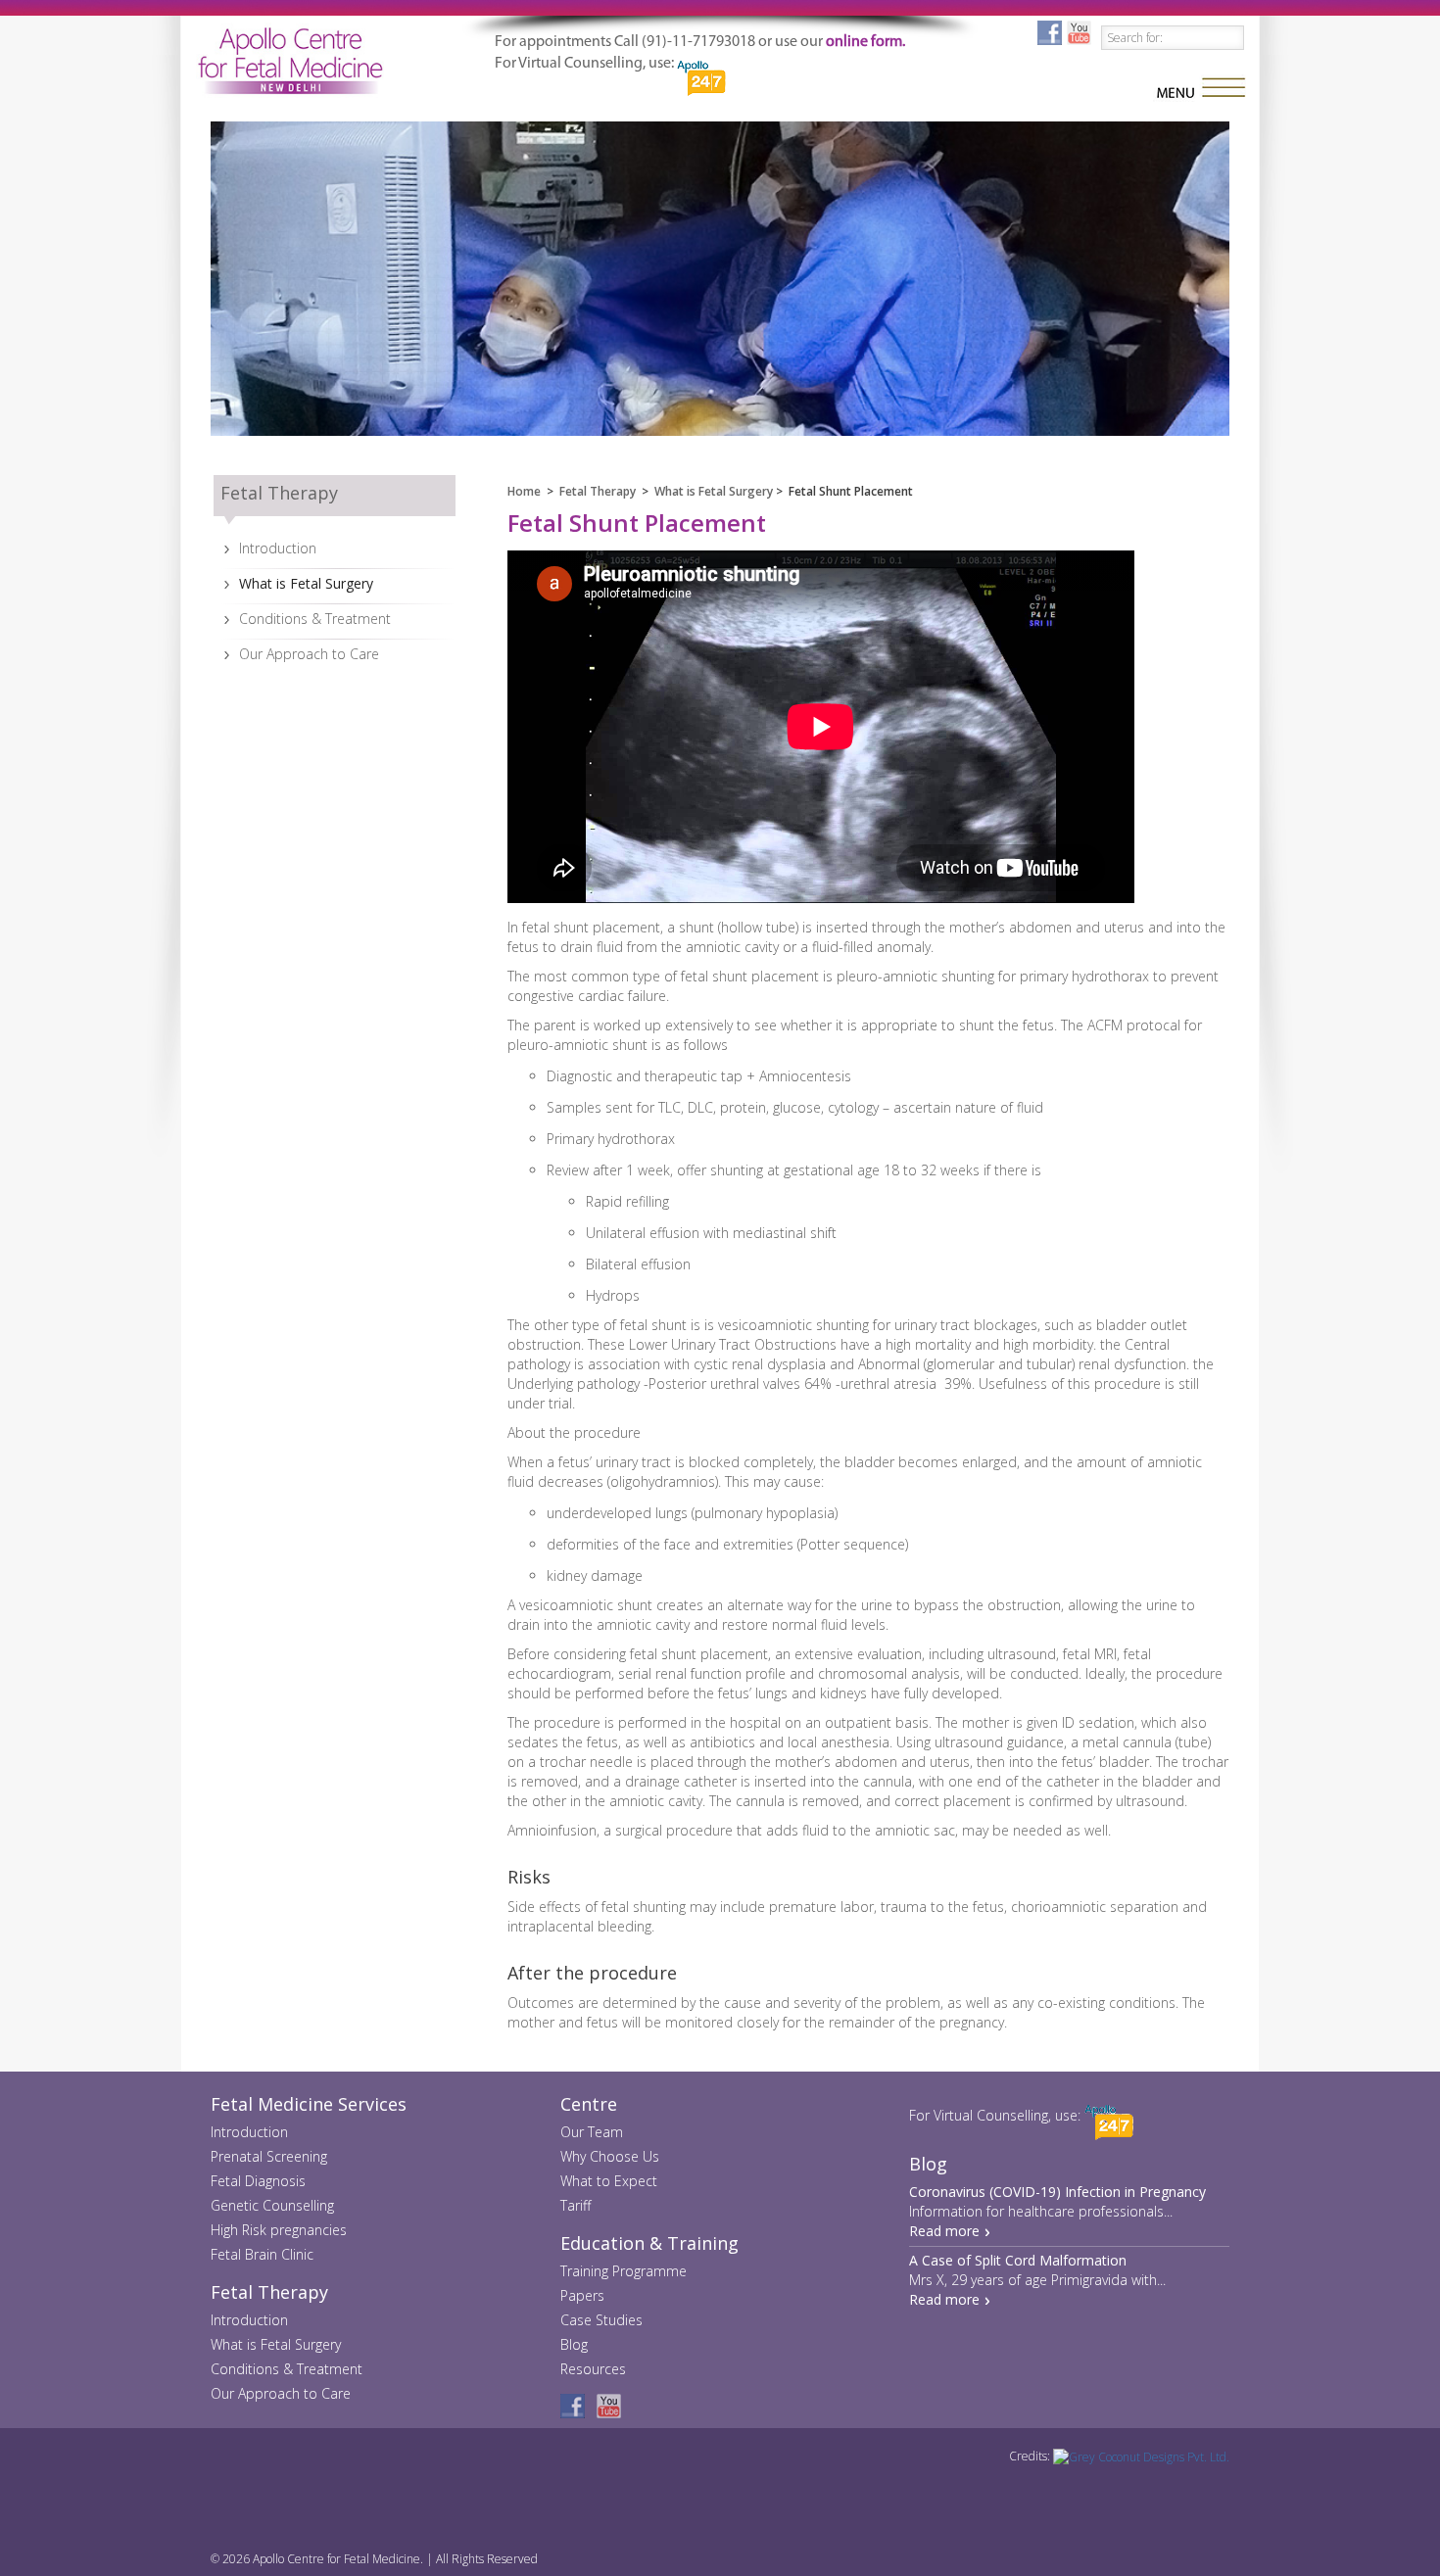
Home (524, 491)
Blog (574, 2344)
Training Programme (624, 2271)
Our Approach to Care (309, 654)
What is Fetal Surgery (306, 583)
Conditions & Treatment (315, 619)
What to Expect (609, 2181)
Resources (593, 2369)
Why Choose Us (610, 2156)
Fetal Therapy (598, 491)
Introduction (278, 548)
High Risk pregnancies (279, 2230)
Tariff (576, 2205)
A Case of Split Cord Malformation (1018, 2260)
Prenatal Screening (269, 2156)
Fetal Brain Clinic (262, 2254)
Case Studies (601, 2320)
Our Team (592, 2132)
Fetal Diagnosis (258, 2181)
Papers (582, 2295)
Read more (944, 2231)
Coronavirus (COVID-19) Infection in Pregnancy (1057, 2192)
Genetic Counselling (272, 2205)
